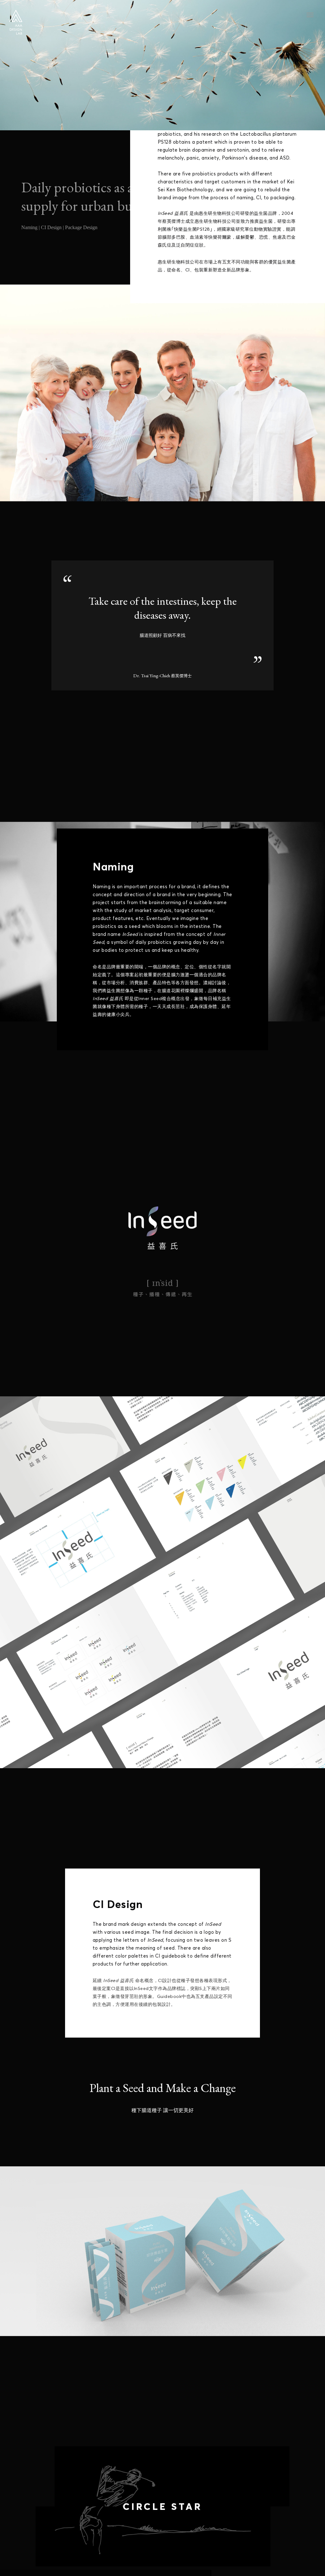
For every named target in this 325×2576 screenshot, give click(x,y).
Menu (310, 15)
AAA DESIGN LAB (16, 22)
